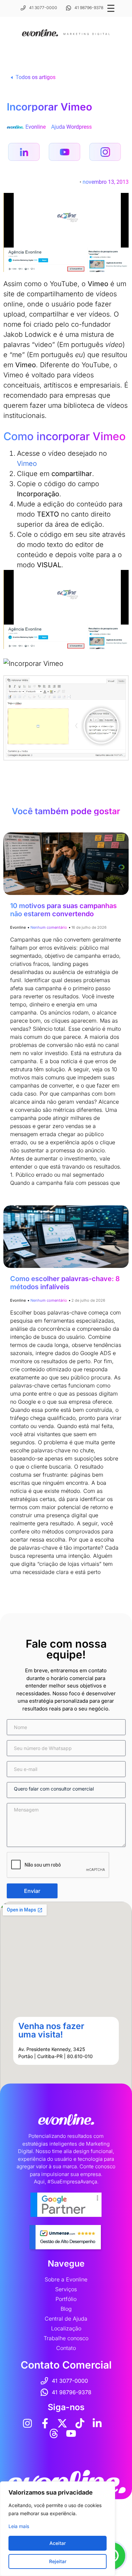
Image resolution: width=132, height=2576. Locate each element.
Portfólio (66, 2299)
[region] (58, 2529)
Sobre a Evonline (66, 2279)
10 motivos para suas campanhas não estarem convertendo (63, 910)
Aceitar (58, 2543)
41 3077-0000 (43, 8)
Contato (66, 2348)
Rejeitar (58, 2561)
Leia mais (19, 2526)
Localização (66, 2328)
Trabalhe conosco (66, 2338)
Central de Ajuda (66, 2319)
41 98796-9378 (89, 8)
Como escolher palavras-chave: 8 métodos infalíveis (65, 1283)
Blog (66, 2309)
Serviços (66, 2289)
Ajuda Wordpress (71, 127)
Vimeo (27, 464)
